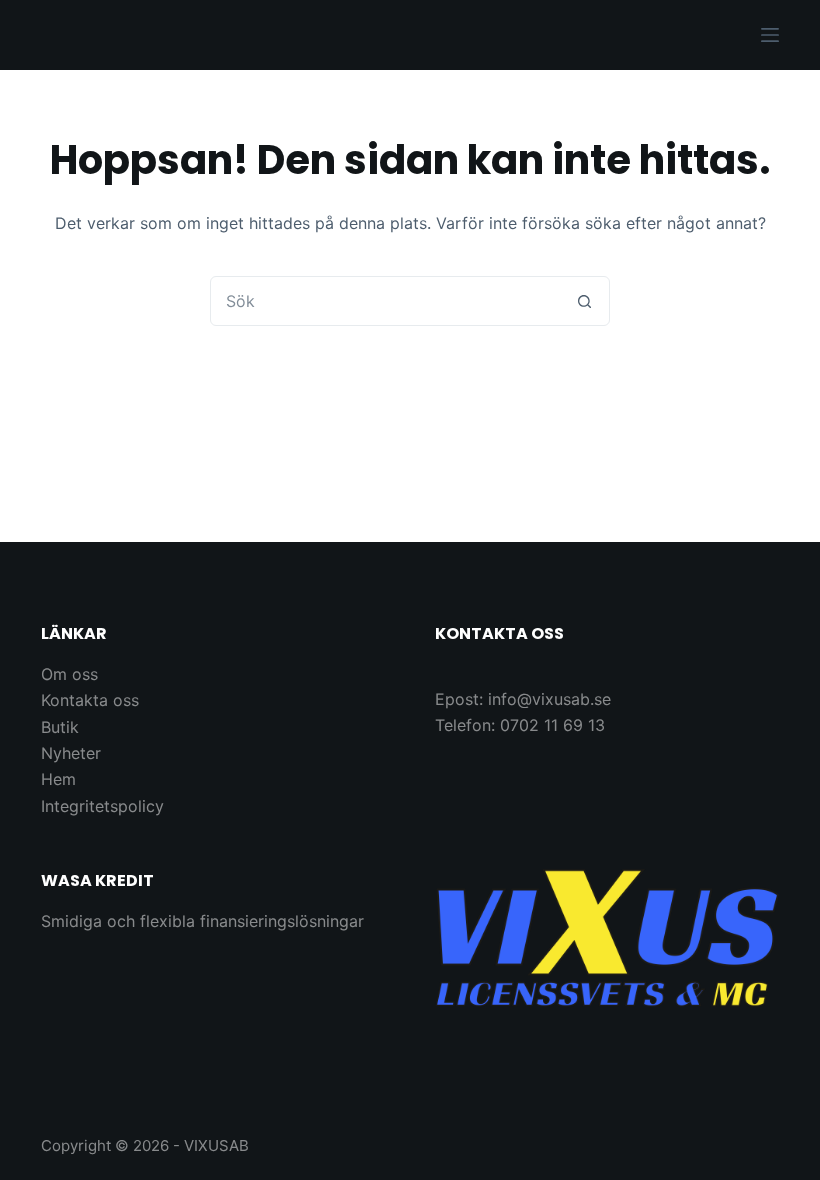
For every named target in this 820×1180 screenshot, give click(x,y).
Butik (60, 727)
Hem (58, 779)
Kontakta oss (90, 700)
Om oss (69, 674)
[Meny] (770, 35)
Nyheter (71, 753)
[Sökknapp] (584, 301)
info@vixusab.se (549, 699)
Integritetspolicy (102, 806)
